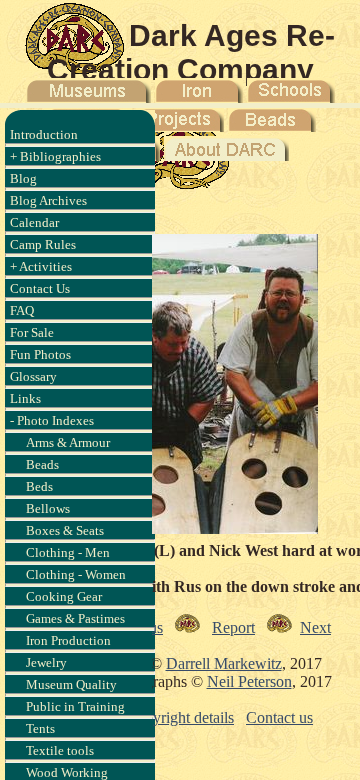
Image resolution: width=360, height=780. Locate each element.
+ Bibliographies (55, 156)
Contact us (279, 717)
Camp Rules (43, 244)
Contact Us (40, 288)
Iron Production (68, 640)
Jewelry (46, 662)
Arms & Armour (68, 442)
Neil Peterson (249, 681)
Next (315, 627)
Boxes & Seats (65, 530)
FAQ (22, 310)
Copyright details (180, 717)
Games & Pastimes (75, 618)
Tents (40, 728)
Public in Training (75, 706)
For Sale (32, 332)
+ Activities (41, 266)
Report (233, 627)
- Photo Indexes (52, 420)
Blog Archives (48, 200)
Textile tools (60, 750)
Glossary (33, 376)
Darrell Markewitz (224, 663)
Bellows (48, 508)
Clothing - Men (68, 552)
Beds (39, 486)
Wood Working (67, 772)
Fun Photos (40, 354)
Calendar (34, 222)
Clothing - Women (76, 574)
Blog (23, 178)
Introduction (44, 134)
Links (25, 398)
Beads (42, 464)
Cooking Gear (64, 596)
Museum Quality (71, 684)
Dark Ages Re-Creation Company (191, 52)
